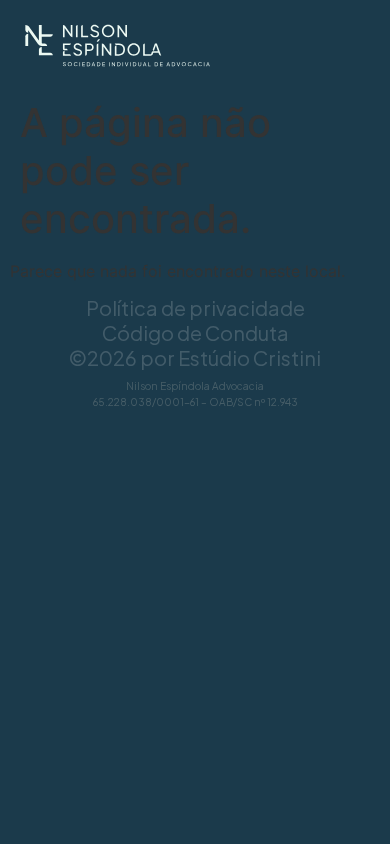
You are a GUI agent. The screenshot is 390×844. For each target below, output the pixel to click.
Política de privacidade (195, 307)
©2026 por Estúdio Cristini (195, 357)
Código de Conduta (195, 332)
